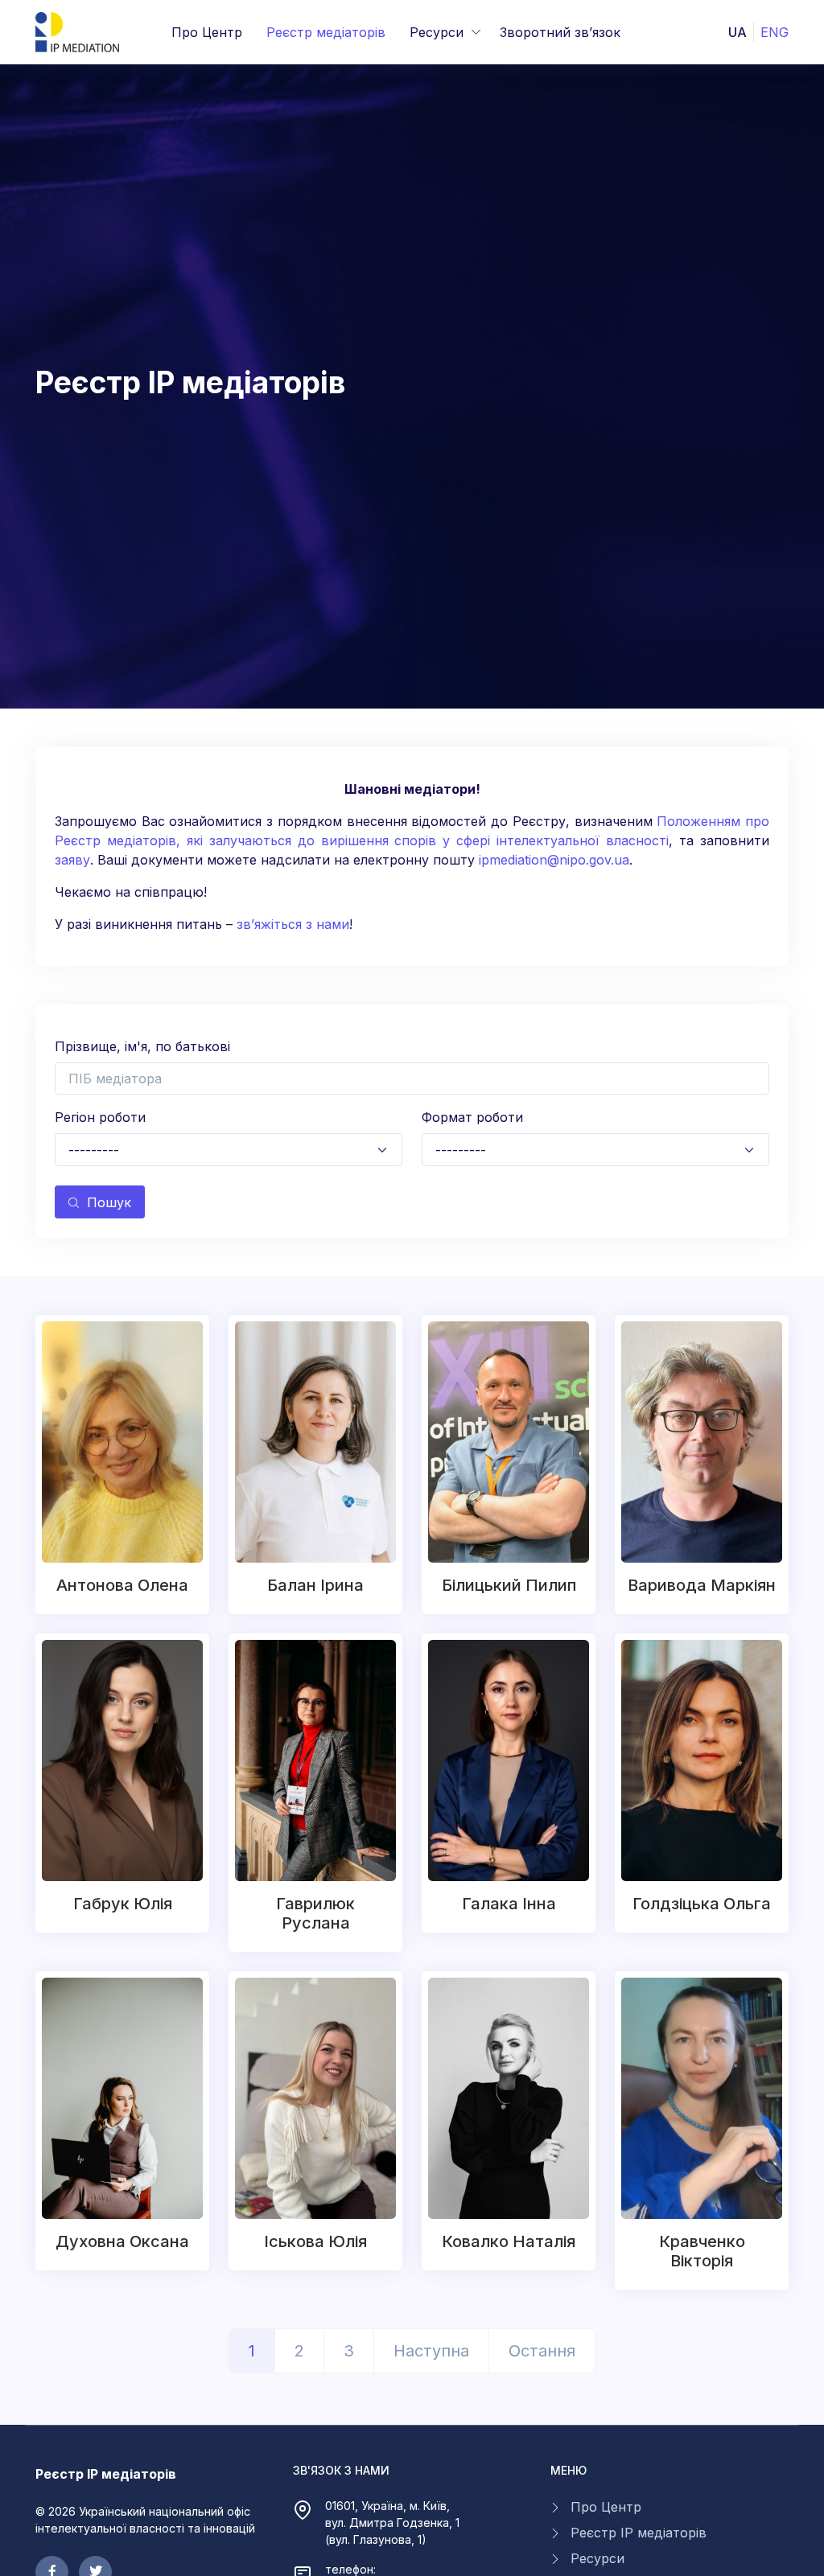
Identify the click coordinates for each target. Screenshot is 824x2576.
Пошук (109, 1202)
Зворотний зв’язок (560, 32)
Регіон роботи (100, 1117)
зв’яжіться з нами (293, 924)
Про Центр (207, 32)
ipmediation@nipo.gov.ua (554, 860)
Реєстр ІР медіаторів (639, 2533)
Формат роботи (472, 1117)
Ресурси (437, 32)
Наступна (431, 2351)
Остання (542, 2351)
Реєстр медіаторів (326, 32)
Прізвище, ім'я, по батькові (142, 1046)
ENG (775, 32)
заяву (72, 860)
